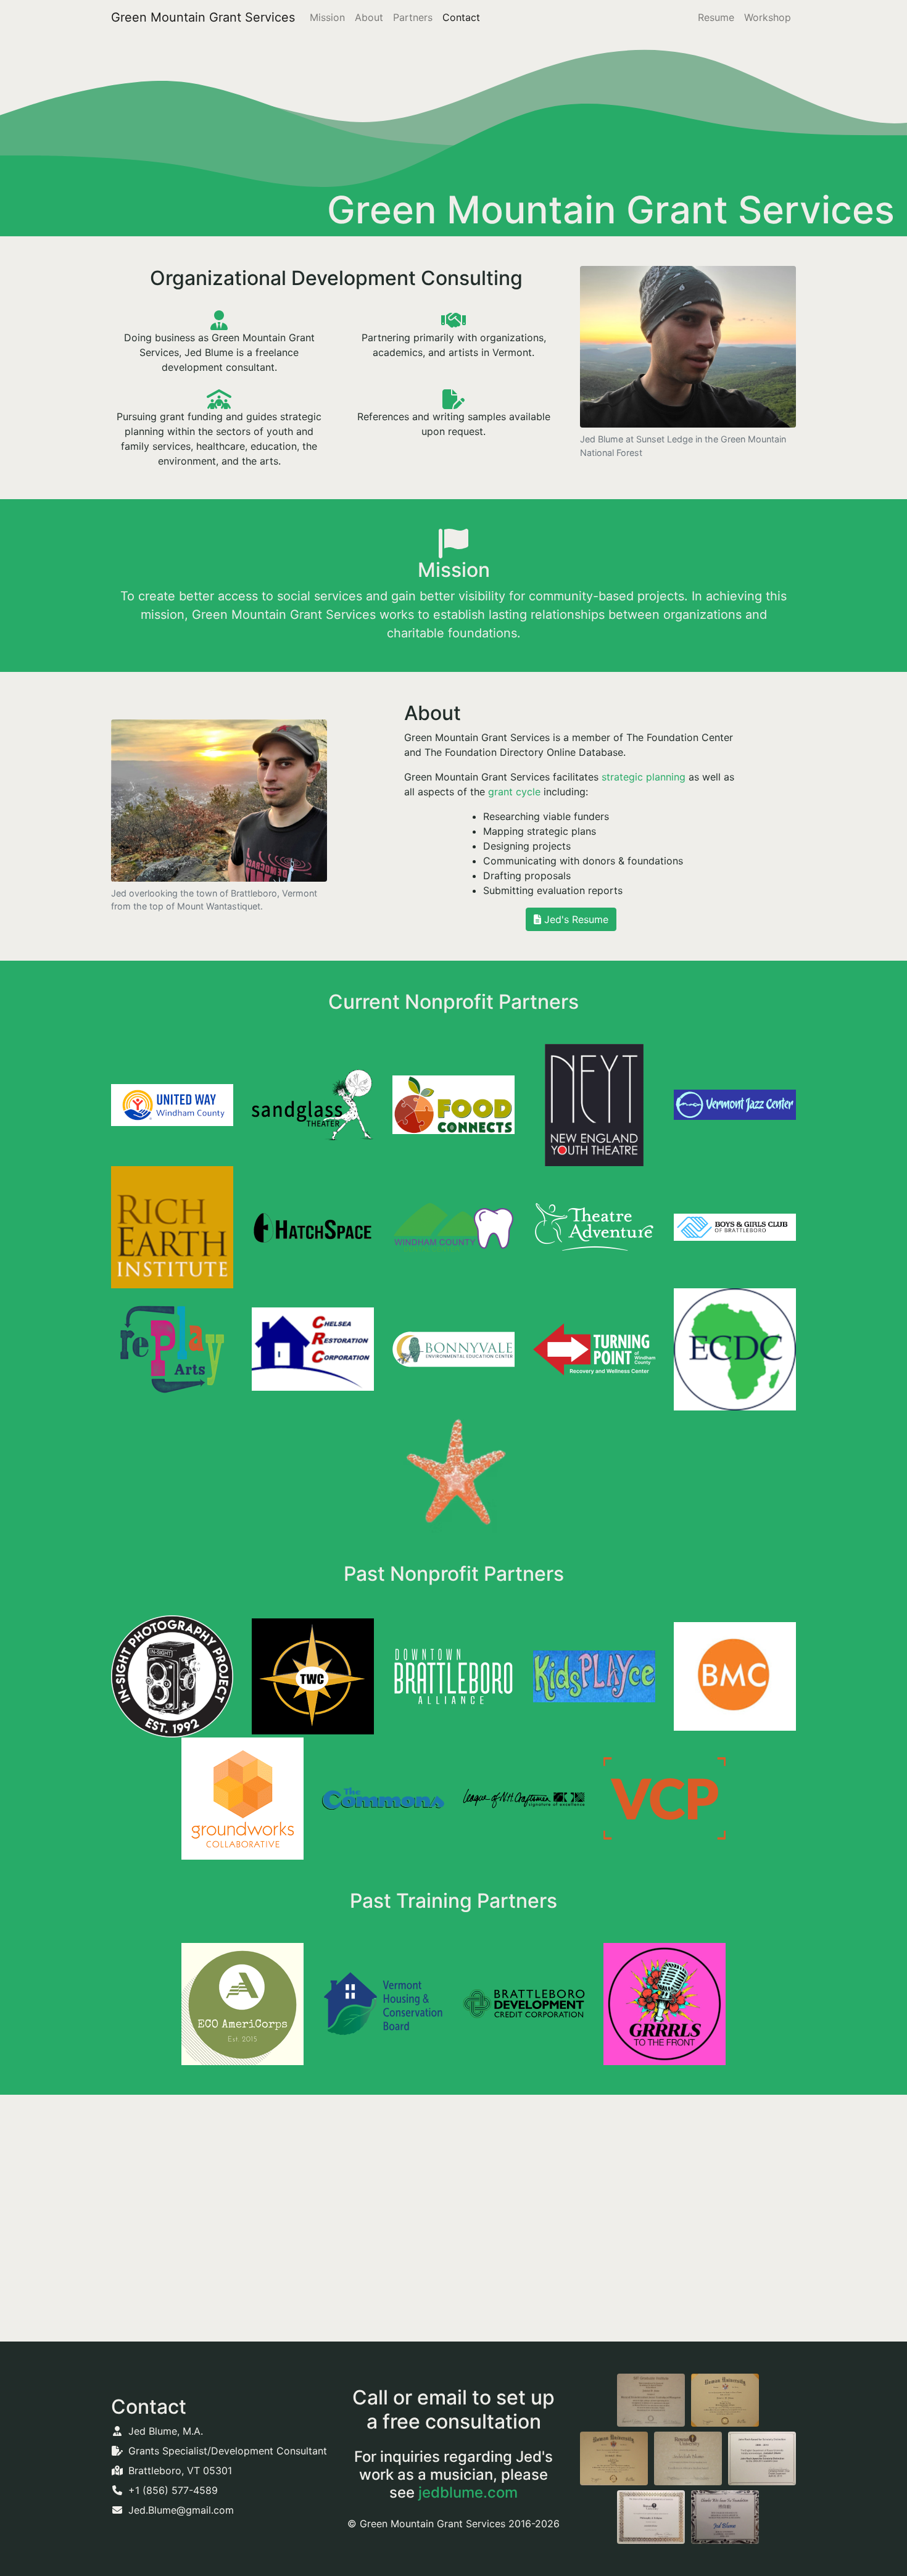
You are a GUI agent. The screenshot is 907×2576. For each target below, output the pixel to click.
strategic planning (644, 777)
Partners (413, 17)
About (369, 17)
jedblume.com (468, 2492)
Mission (327, 17)
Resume (716, 17)
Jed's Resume (575, 919)
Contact (461, 17)
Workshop (768, 17)
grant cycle (514, 792)
